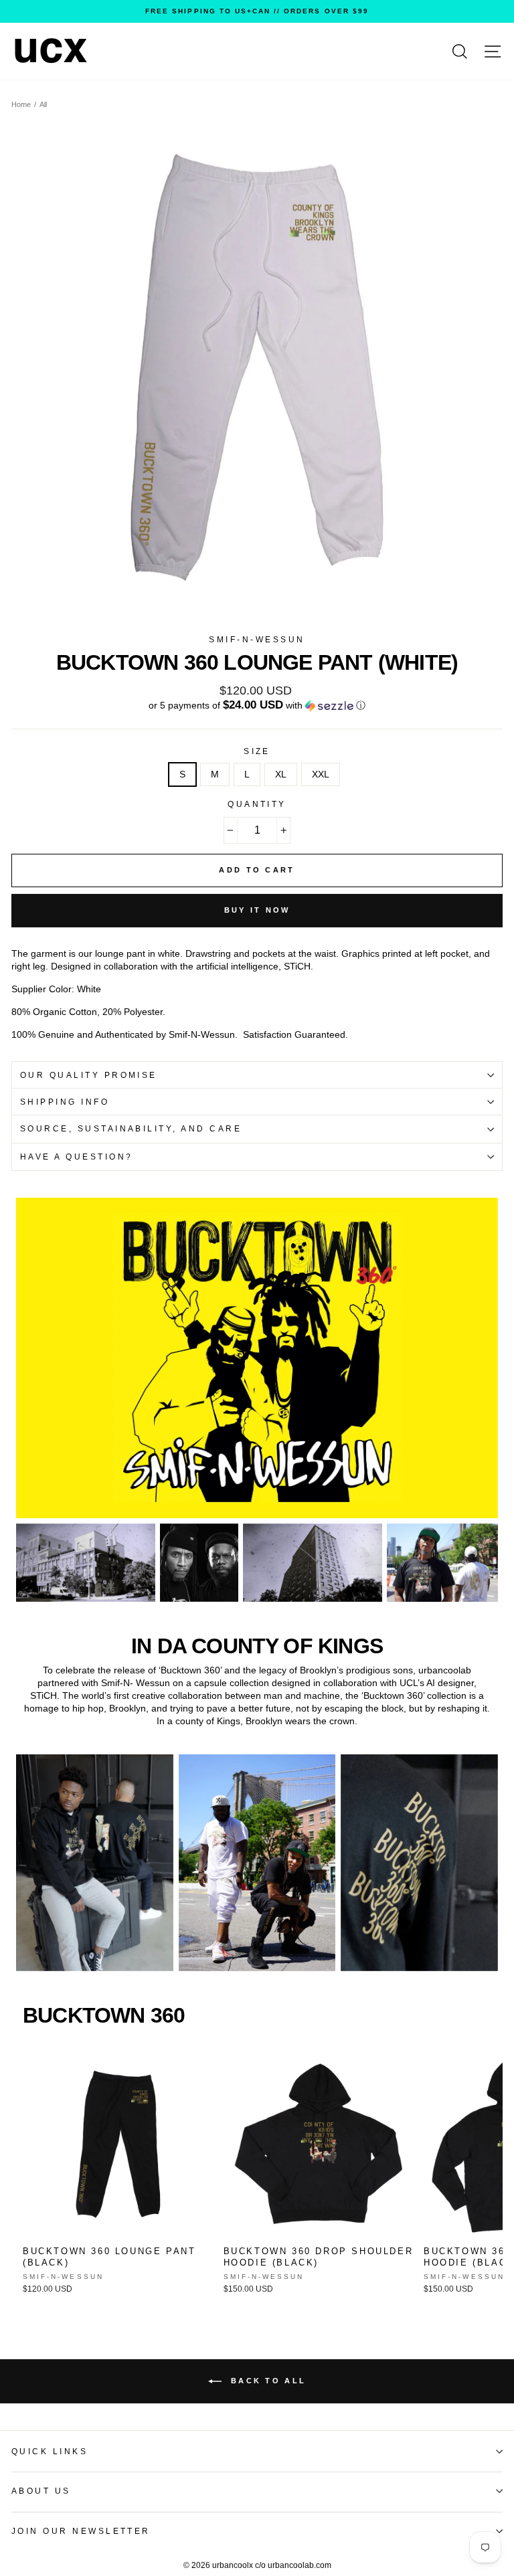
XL (281, 774)
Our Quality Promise (89, 1075)
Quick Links (50, 2452)
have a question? (77, 1157)
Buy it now (257, 910)
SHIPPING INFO (65, 1102)
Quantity (257, 804)
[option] (257, 11)
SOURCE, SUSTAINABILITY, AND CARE (131, 1129)
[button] (257, 706)
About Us (41, 2491)
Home (21, 104)
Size (257, 751)
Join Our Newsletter (81, 2531)
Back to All (267, 2381)
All (43, 104)
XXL (321, 774)
